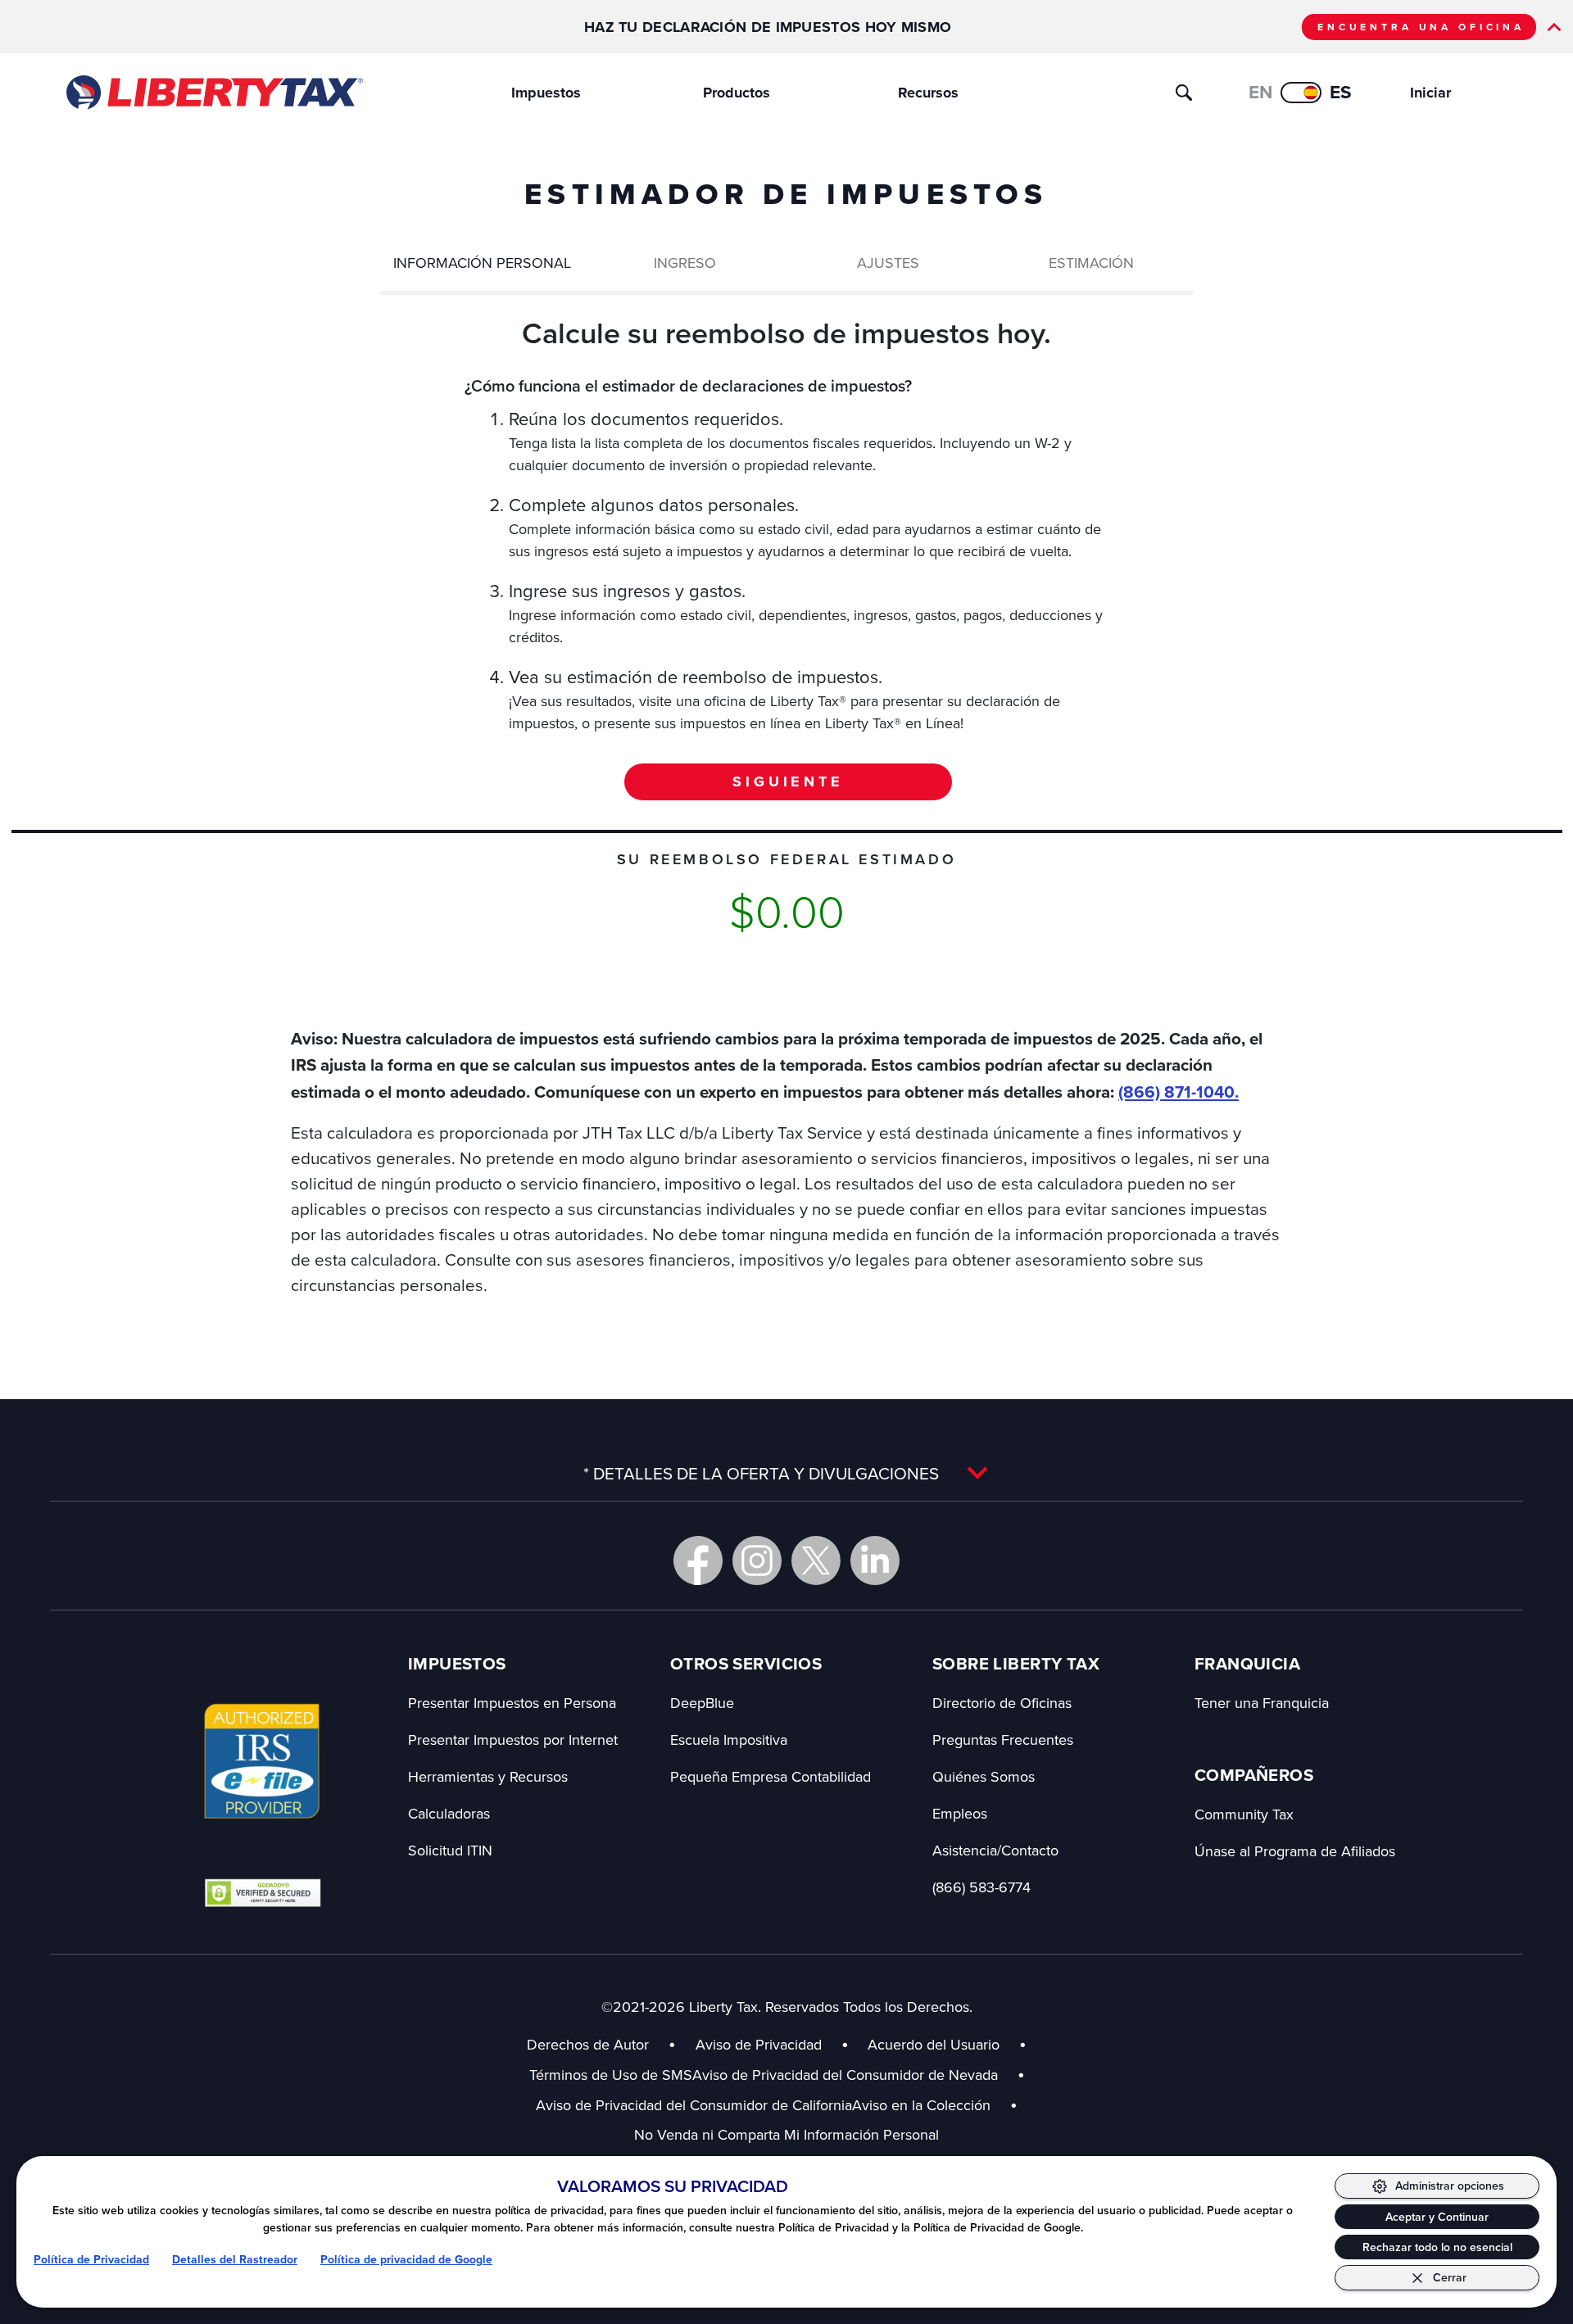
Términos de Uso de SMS (611, 2075)
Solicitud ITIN (450, 1850)
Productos (737, 93)
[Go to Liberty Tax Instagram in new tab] (757, 1561)
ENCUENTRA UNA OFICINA (1421, 27)
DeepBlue (702, 1703)
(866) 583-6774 (981, 1887)
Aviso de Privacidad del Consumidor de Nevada (859, 2075)
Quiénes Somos (984, 1776)
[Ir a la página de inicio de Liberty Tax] (213, 93)
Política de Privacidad (91, 2260)
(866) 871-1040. (1179, 1092)
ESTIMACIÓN (1091, 263)
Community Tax (1244, 1814)
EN (1260, 92)
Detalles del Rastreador (235, 2260)
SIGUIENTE (788, 781)
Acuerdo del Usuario (934, 2044)
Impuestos (546, 93)
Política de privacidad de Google (406, 2260)
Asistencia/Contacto (995, 1850)
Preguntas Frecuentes (1003, 1740)
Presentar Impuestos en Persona (512, 1703)
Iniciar (1430, 93)
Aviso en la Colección (935, 2105)
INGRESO (685, 263)
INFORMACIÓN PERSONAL (482, 263)
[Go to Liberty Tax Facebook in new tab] (698, 1561)
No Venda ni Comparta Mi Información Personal (786, 2134)
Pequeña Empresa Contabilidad (771, 1776)
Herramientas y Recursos (488, 1776)
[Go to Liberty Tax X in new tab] (816, 1561)
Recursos (928, 93)
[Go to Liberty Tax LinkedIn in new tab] (875, 1561)
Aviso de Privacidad (759, 2044)
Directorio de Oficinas (1002, 1703)
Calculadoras (449, 1813)
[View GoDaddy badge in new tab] (263, 1892)
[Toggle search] (1184, 93)
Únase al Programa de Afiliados (1295, 1851)
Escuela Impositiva (729, 1740)
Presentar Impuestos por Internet (513, 1740)
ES (1341, 92)
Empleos (960, 1813)
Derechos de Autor (588, 2044)
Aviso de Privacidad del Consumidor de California (694, 2105)
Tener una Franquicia (1262, 1703)
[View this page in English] (1301, 93)
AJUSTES (888, 263)
